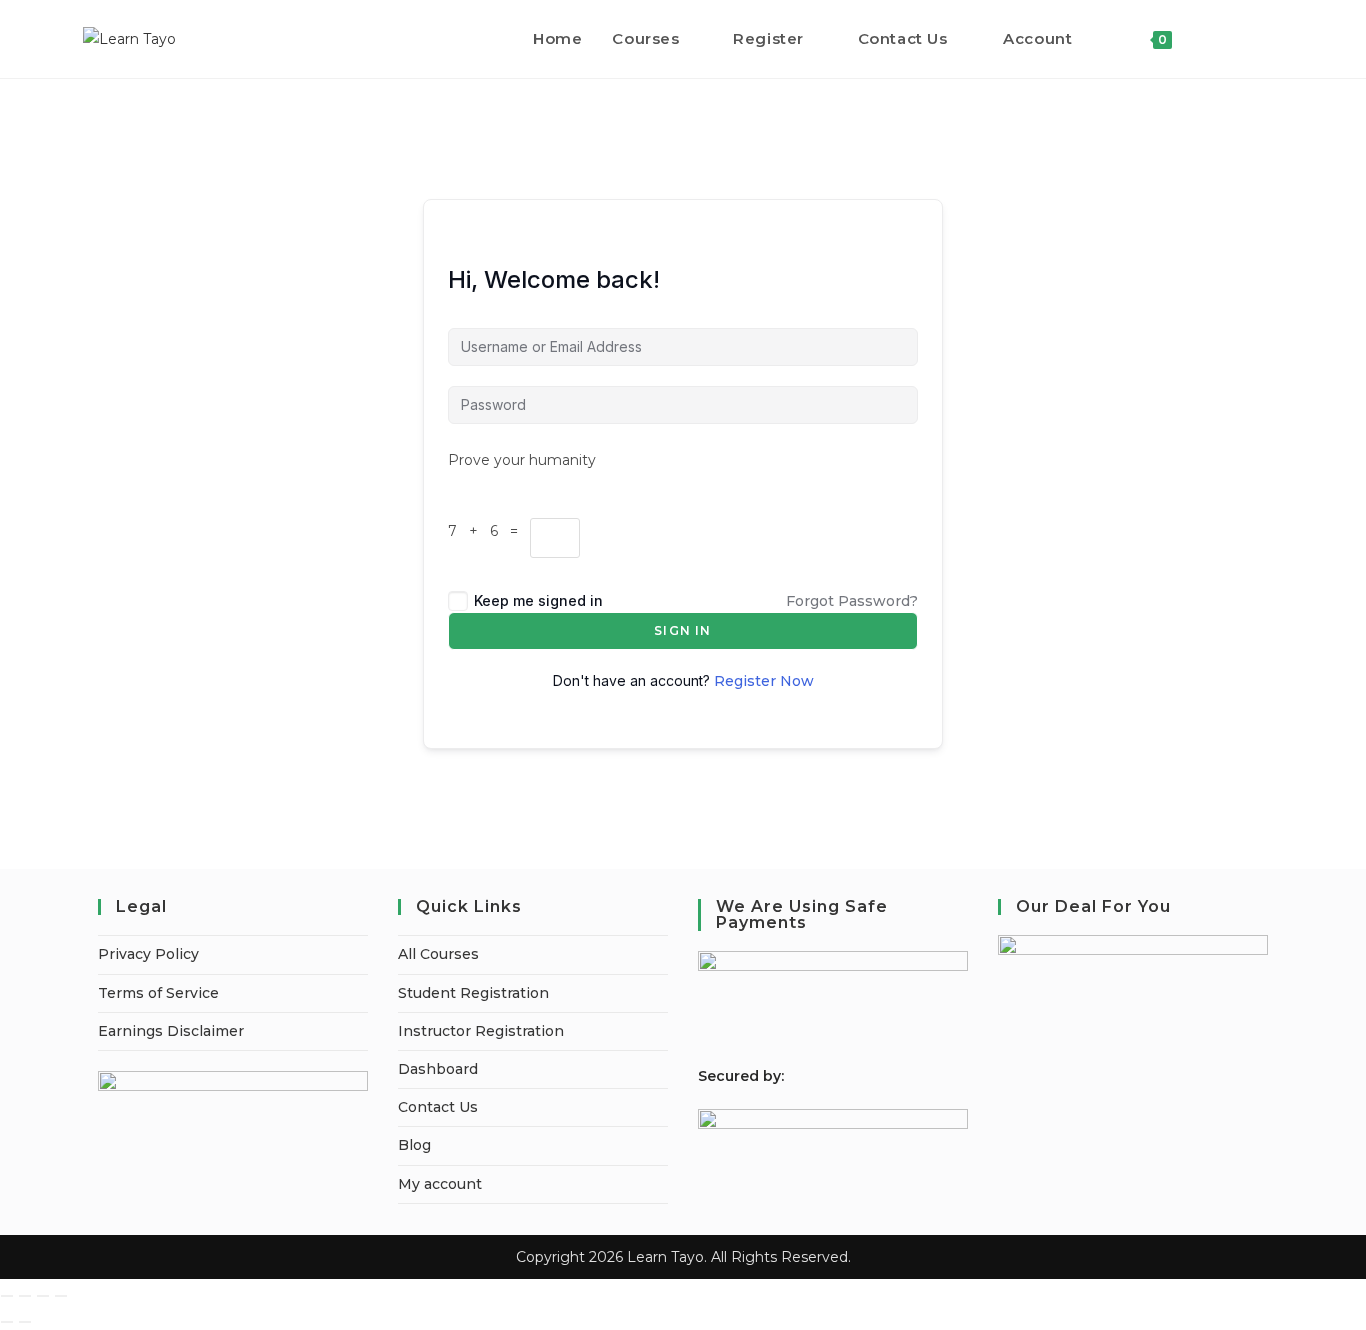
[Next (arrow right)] (25, 1322)
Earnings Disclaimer (171, 1031)
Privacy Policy (148, 954)
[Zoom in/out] (7, 1296)
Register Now (764, 681)
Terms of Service (158, 993)
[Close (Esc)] (61, 1296)
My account (440, 1184)
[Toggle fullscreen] (25, 1296)
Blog (414, 1145)
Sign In (682, 630)
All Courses (438, 954)
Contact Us (438, 1107)
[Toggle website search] (1208, 39)
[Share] (43, 1296)
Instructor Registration (481, 1031)
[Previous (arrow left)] (7, 1322)
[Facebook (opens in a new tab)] (1250, 38)
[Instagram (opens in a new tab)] (1277, 38)
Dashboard (438, 1069)
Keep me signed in (538, 600)
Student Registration (473, 993)
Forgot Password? (852, 601)
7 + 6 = (489, 531)
